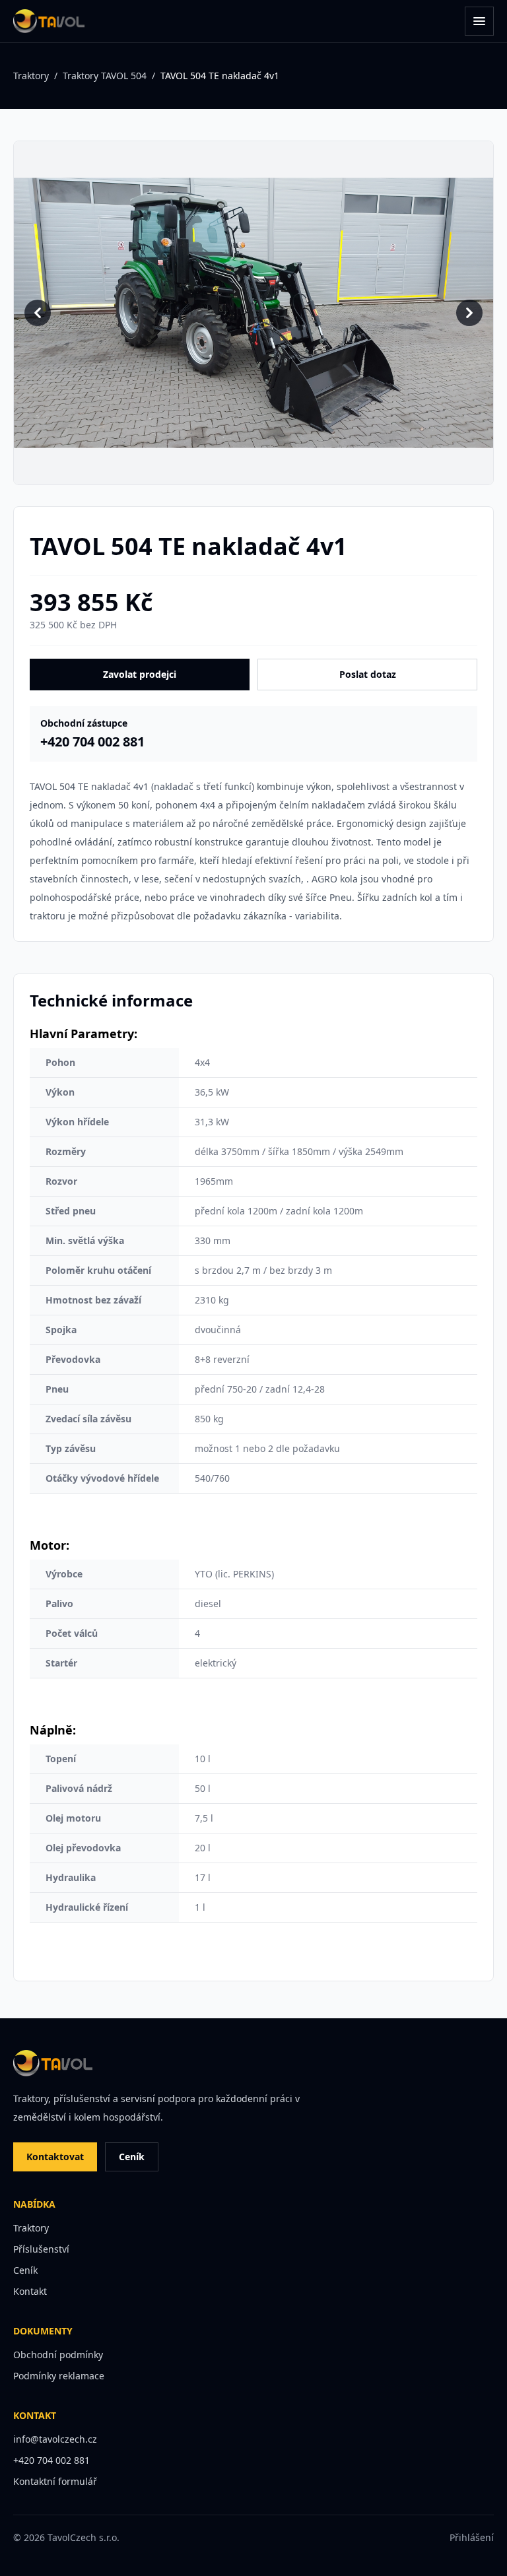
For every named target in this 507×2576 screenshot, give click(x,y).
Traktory (31, 76)
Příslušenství (41, 2249)
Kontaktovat (55, 2157)
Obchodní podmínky (58, 2355)
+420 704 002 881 (51, 2460)
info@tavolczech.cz (55, 2439)
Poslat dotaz (368, 674)
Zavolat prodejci (140, 674)
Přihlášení (472, 2537)
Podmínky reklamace (59, 2376)
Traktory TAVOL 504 (105, 76)
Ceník (132, 2157)
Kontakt (30, 2291)
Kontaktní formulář (55, 2481)
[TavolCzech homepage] (49, 21)
